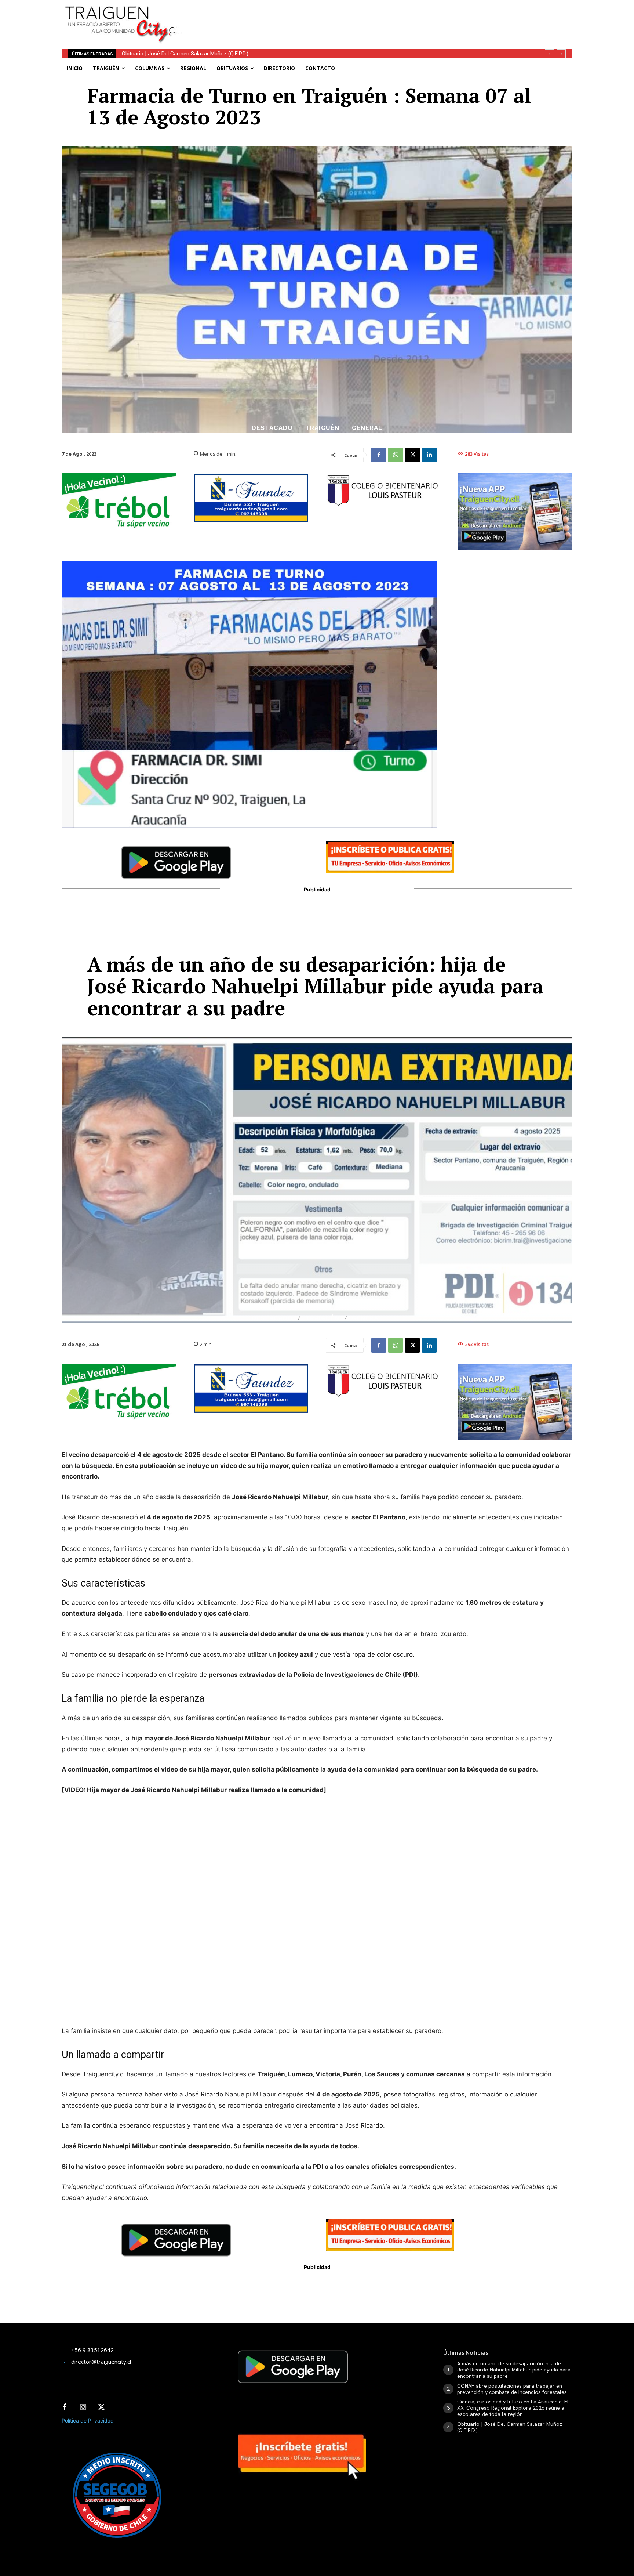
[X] (412, 455)
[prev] (549, 54)
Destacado (272, 428)
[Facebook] (379, 455)
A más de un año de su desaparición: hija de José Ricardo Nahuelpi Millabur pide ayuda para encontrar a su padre (514, 2370)
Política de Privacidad (88, 2421)
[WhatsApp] (396, 455)
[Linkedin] (429, 455)
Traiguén (322, 428)
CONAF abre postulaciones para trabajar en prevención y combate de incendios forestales (512, 2389)
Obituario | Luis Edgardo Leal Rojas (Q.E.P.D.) (174, 54)
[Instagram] (83, 2407)
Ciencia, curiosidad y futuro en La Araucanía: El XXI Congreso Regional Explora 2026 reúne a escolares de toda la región (513, 2408)
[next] (561, 54)
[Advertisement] (371, 17)
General (367, 428)
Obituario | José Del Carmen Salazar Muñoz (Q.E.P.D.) (510, 2427)
